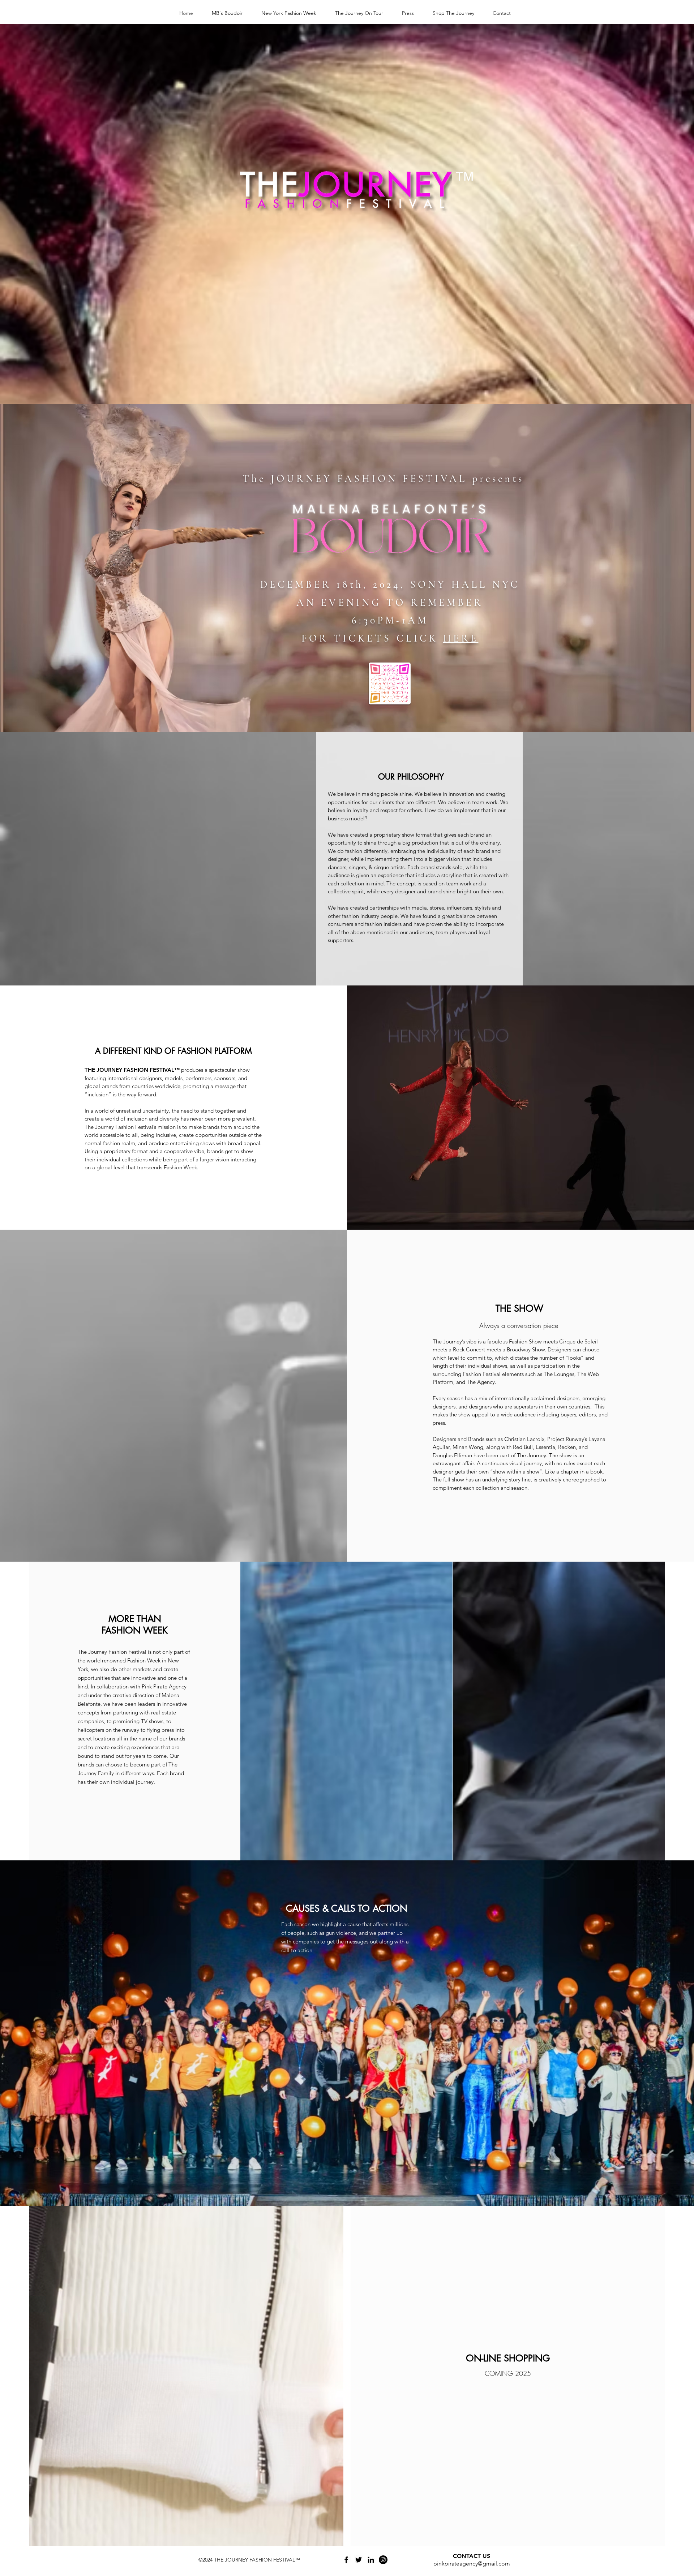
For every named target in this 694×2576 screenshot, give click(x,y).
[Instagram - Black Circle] (383, 2560)
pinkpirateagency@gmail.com (472, 2564)
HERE (461, 638)
